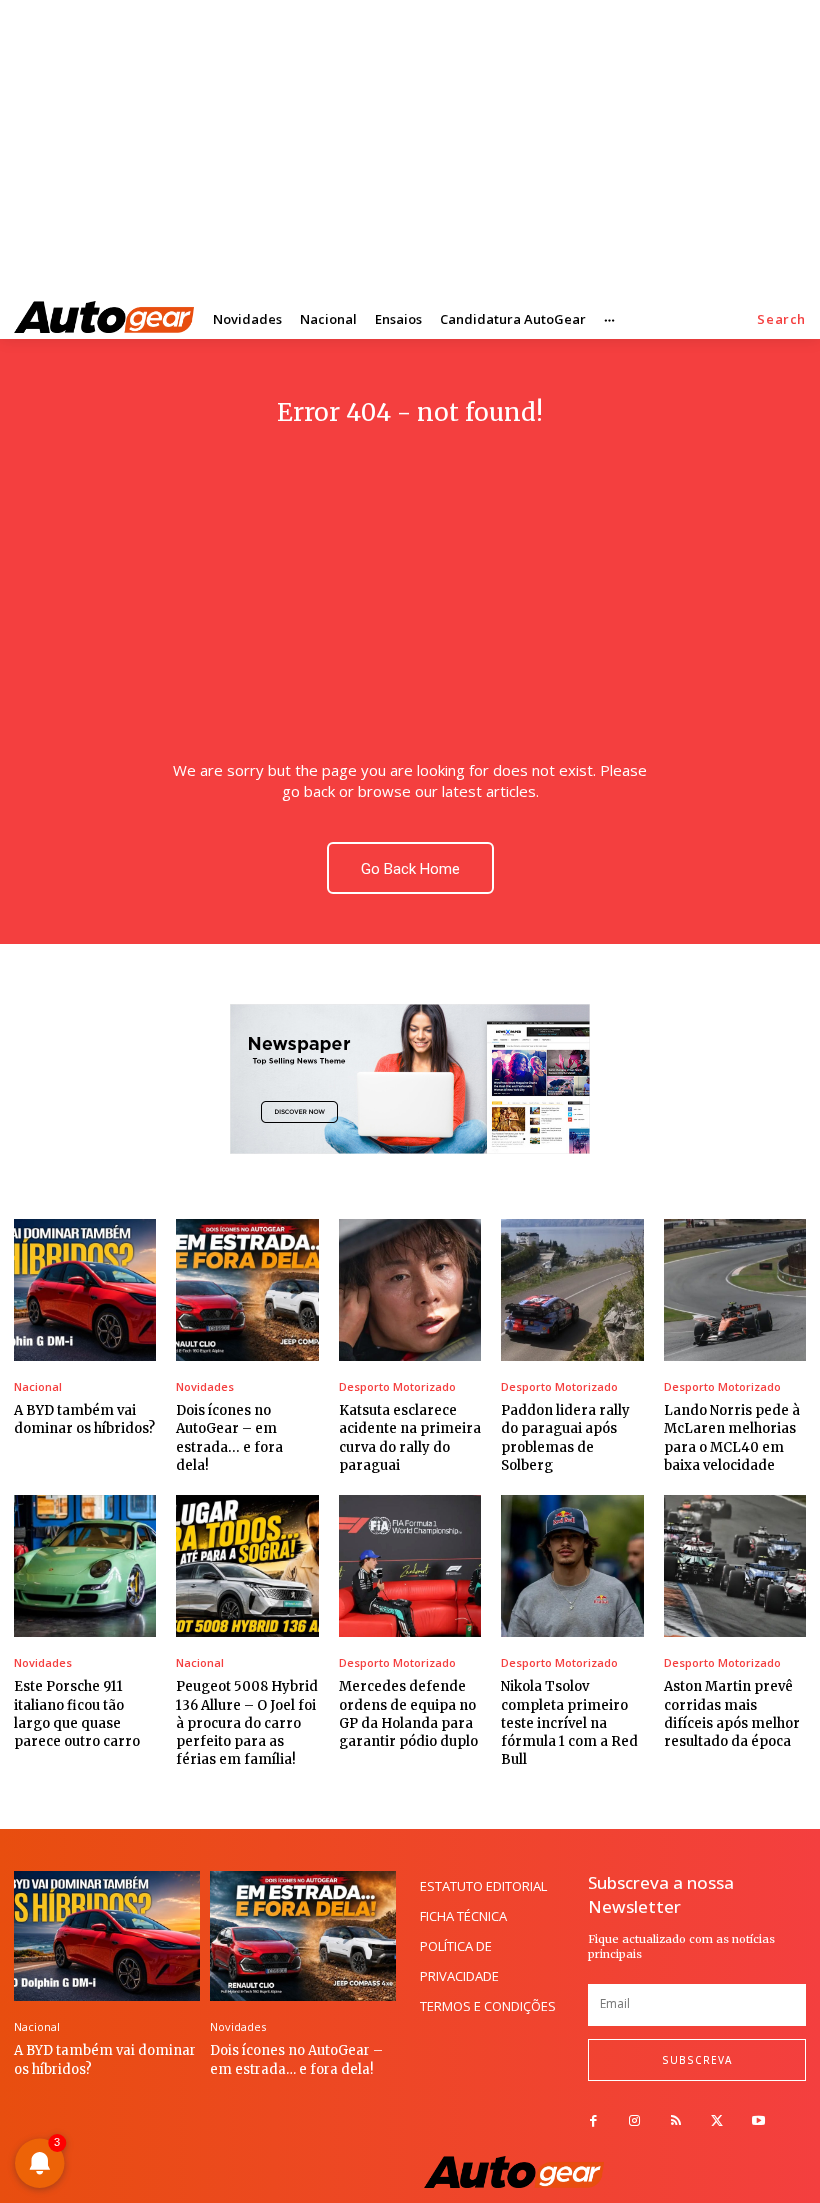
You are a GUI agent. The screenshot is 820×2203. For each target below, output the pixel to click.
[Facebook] (593, 2121)
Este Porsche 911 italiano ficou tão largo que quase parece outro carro (77, 1714)
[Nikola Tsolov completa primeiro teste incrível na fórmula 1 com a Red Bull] (572, 1566)
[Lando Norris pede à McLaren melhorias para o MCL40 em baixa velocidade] (735, 1290)
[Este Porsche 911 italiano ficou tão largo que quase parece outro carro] (85, 1566)
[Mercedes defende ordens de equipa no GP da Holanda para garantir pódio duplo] (410, 1566)
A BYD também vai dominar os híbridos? (84, 1419)
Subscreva (697, 2060)
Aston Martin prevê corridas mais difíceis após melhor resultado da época (732, 1714)
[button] (781, 319)
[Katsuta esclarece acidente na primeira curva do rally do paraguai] (410, 1290)
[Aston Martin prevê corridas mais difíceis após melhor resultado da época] (735, 1566)
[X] (717, 2121)
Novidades (205, 1386)
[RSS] (675, 2121)
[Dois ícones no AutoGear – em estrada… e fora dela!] (247, 1290)
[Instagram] (634, 2121)
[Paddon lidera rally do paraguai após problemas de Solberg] (572, 1290)
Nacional (38, 1386)
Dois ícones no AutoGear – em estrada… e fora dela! (296, 2059)
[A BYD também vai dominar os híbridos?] (85, 1290)
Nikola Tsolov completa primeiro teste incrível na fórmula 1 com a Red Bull (569, 1723)
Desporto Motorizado (397, 1386)
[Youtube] (758, 2121)
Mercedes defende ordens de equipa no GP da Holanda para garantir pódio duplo (408, 1714)
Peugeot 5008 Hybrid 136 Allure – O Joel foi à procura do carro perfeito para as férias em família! (247, 1723)
